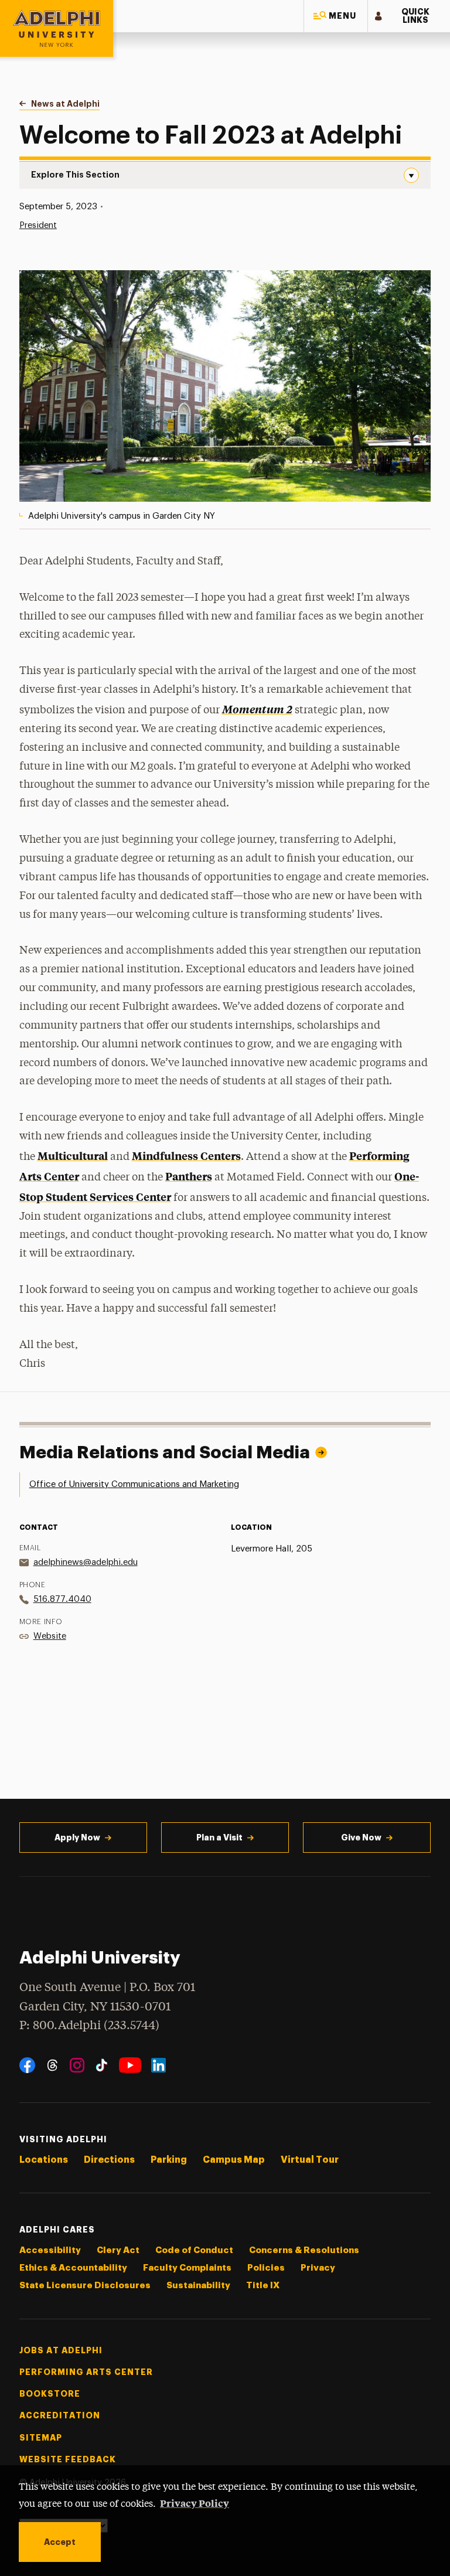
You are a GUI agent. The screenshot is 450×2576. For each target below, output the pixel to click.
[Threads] (52, 2065)
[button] (336, 16)
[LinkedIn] (158, 2065)
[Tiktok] (102, 2065)
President (38, 225)
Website (50, 1636)
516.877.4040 (62, 1599)
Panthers (189, 1176)
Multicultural (73, 1156)
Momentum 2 (257, 709)
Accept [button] (60, 2542)
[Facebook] (27, 2065)
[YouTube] (130, 2065)
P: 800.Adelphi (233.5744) (89, 2026)
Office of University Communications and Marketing (134, 1484)
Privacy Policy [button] (195, 2503)
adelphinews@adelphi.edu (86, 1562)
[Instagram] (77, 2065)
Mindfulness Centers (186, 1156)
